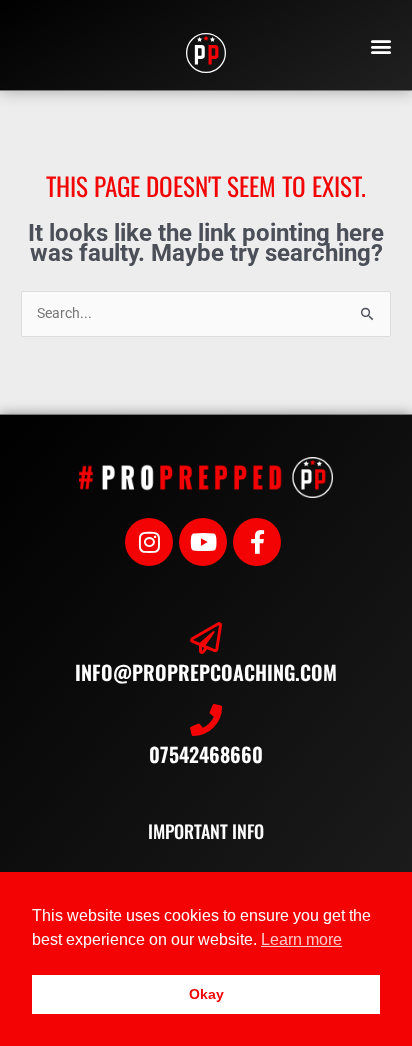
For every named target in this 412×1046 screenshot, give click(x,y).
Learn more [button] (301, 939)
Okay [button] (206, 994)
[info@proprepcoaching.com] (206, 638)
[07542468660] (206, 720)
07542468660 (206, 754)
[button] (381, 45)
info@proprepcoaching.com (206, 672)
